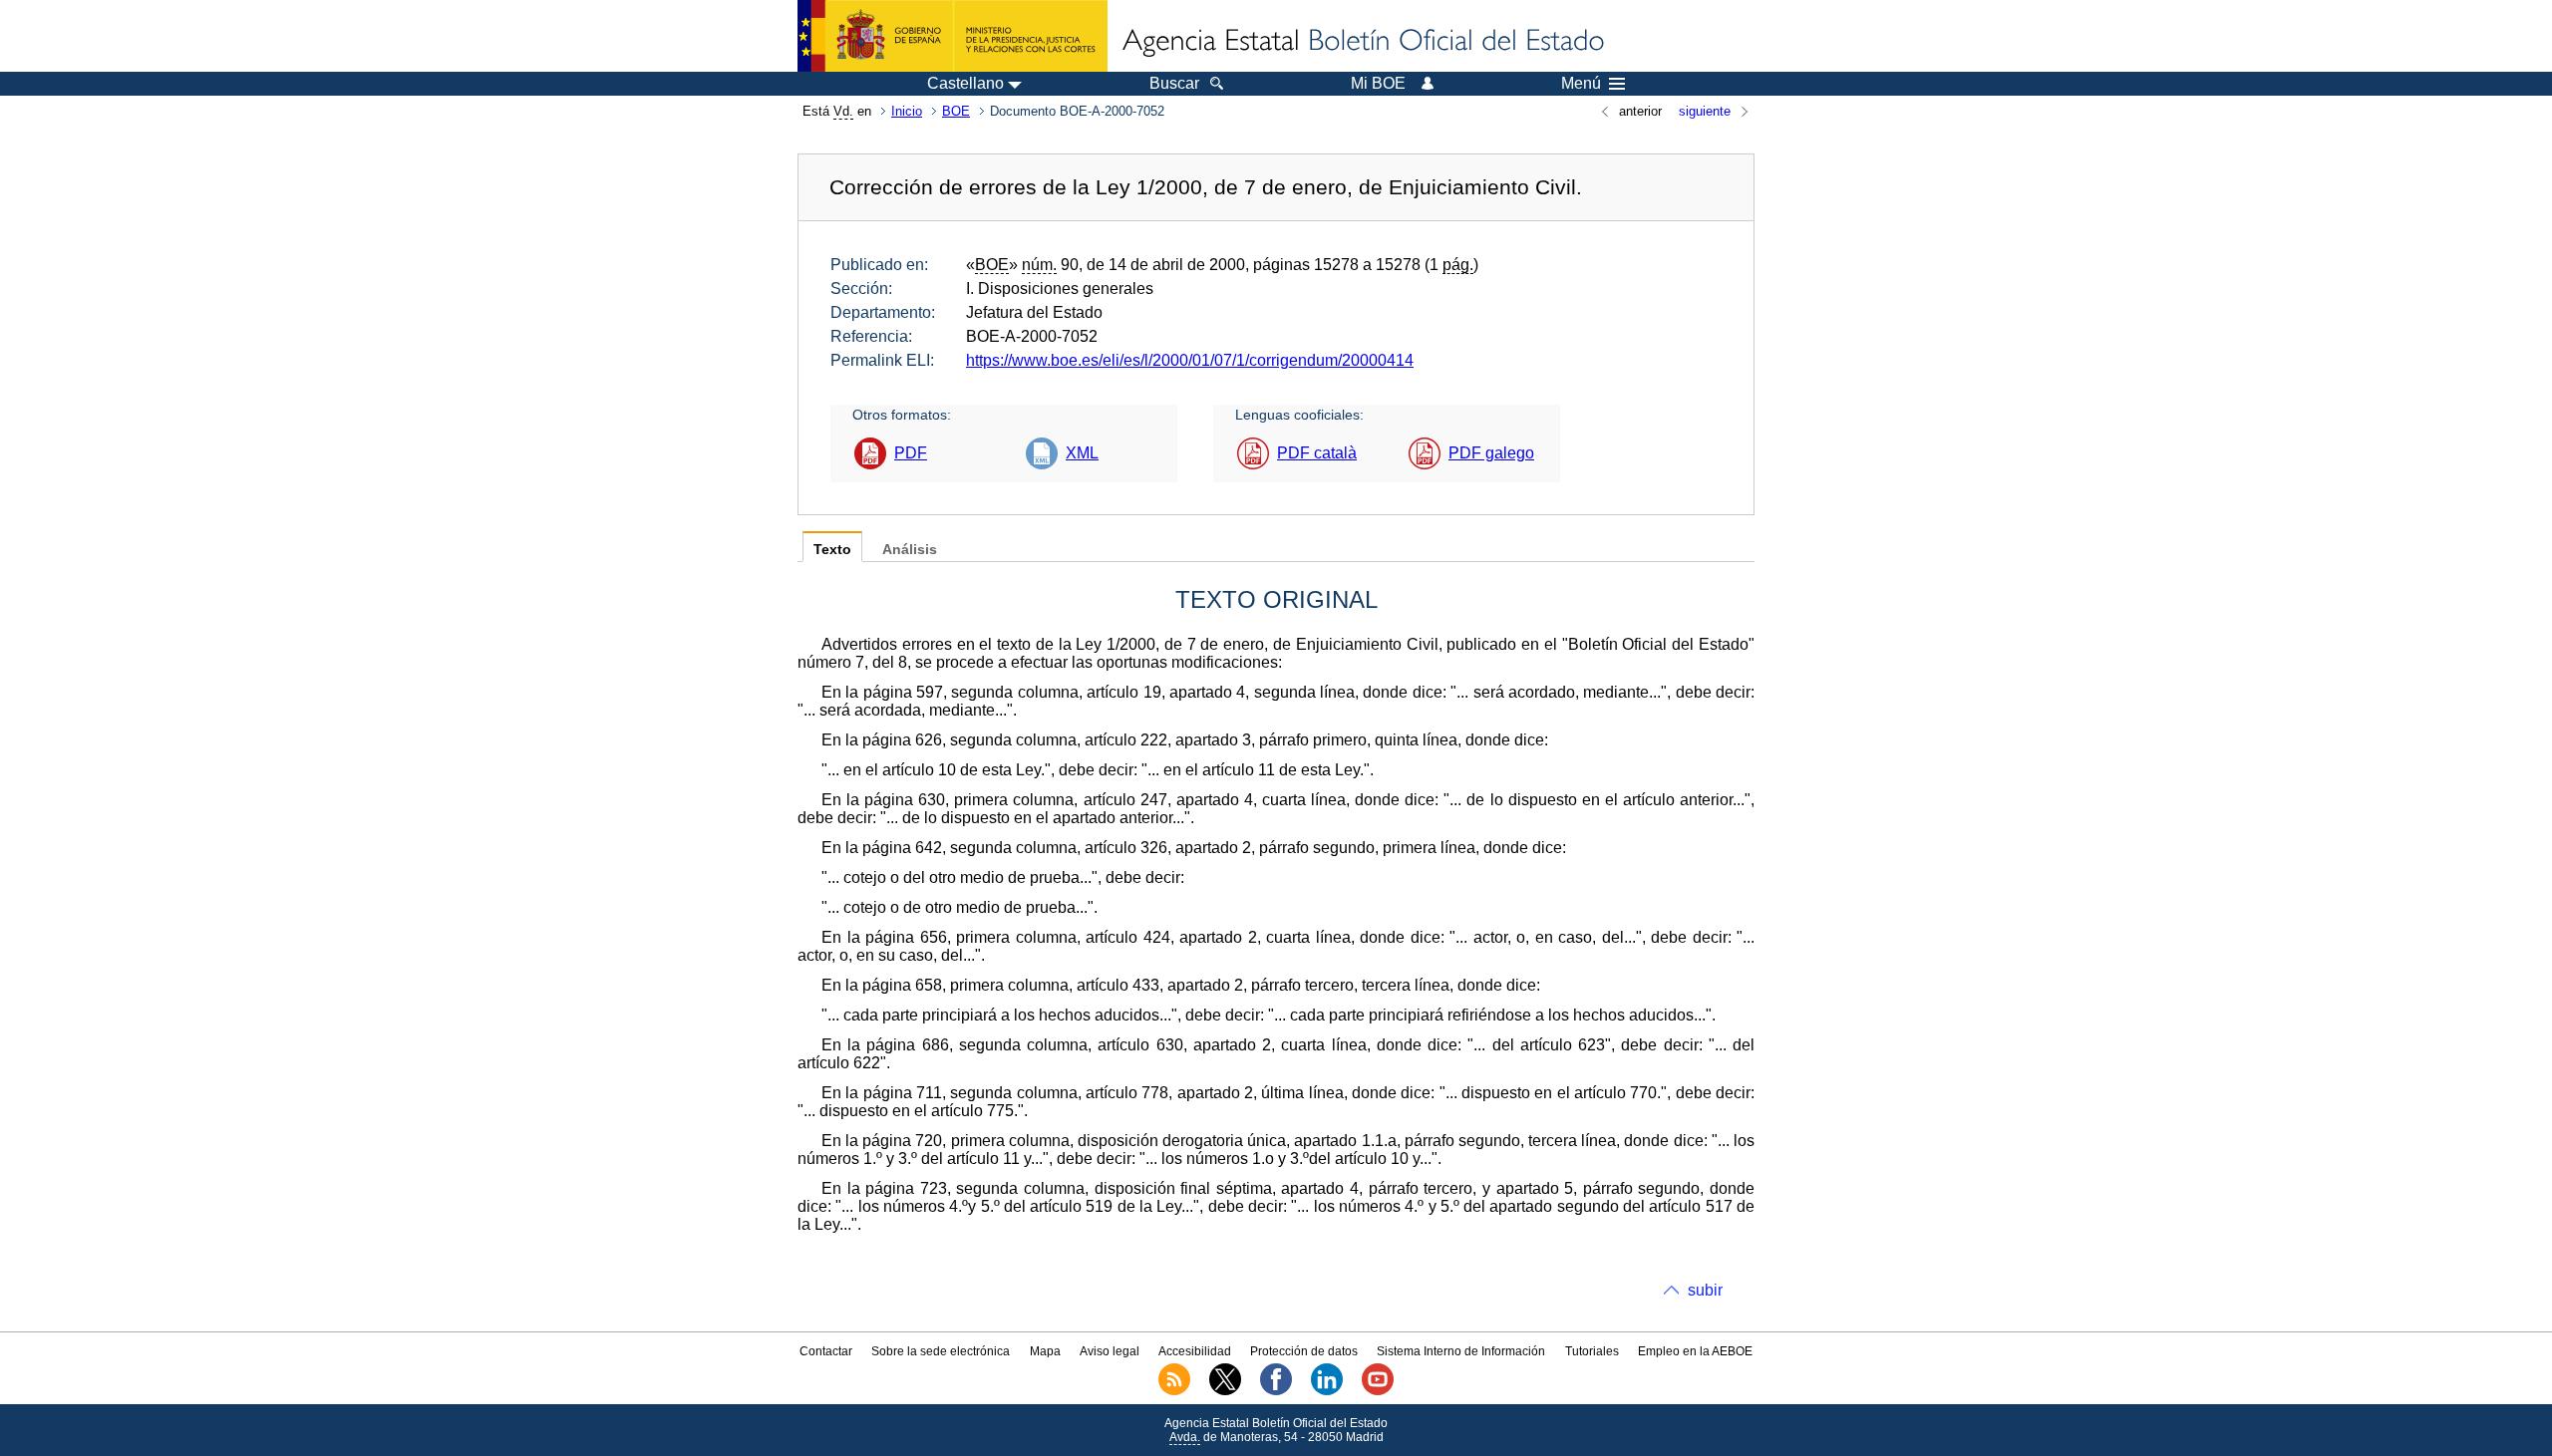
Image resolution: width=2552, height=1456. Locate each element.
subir (1705, 1290)
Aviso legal (1110, 1351)
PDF (911, 453)
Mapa (1045, 1351)
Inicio (907, 111)
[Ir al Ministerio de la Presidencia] (953, 36)
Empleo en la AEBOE (1695, 1351)
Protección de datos (1304, 1351)
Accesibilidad (1195, 1351)
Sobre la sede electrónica (941, 1351)
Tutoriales (1592, 1351)
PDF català (1317, 453)
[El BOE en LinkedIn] (1327, 1391)
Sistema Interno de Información (1461, 1351)
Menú (1581, 84)
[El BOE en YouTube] (1378, 1391)
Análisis (910, 550)
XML (1082, 453)
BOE (956, 111)
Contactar (826, 1351)
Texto (832, 550)
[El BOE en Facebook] (1276, 1391)
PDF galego (1491, 453)
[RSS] (1174, 1391)
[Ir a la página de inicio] (1362, 42)
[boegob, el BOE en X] (1225, 1391)
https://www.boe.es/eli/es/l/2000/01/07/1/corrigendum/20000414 (1190, 360)
